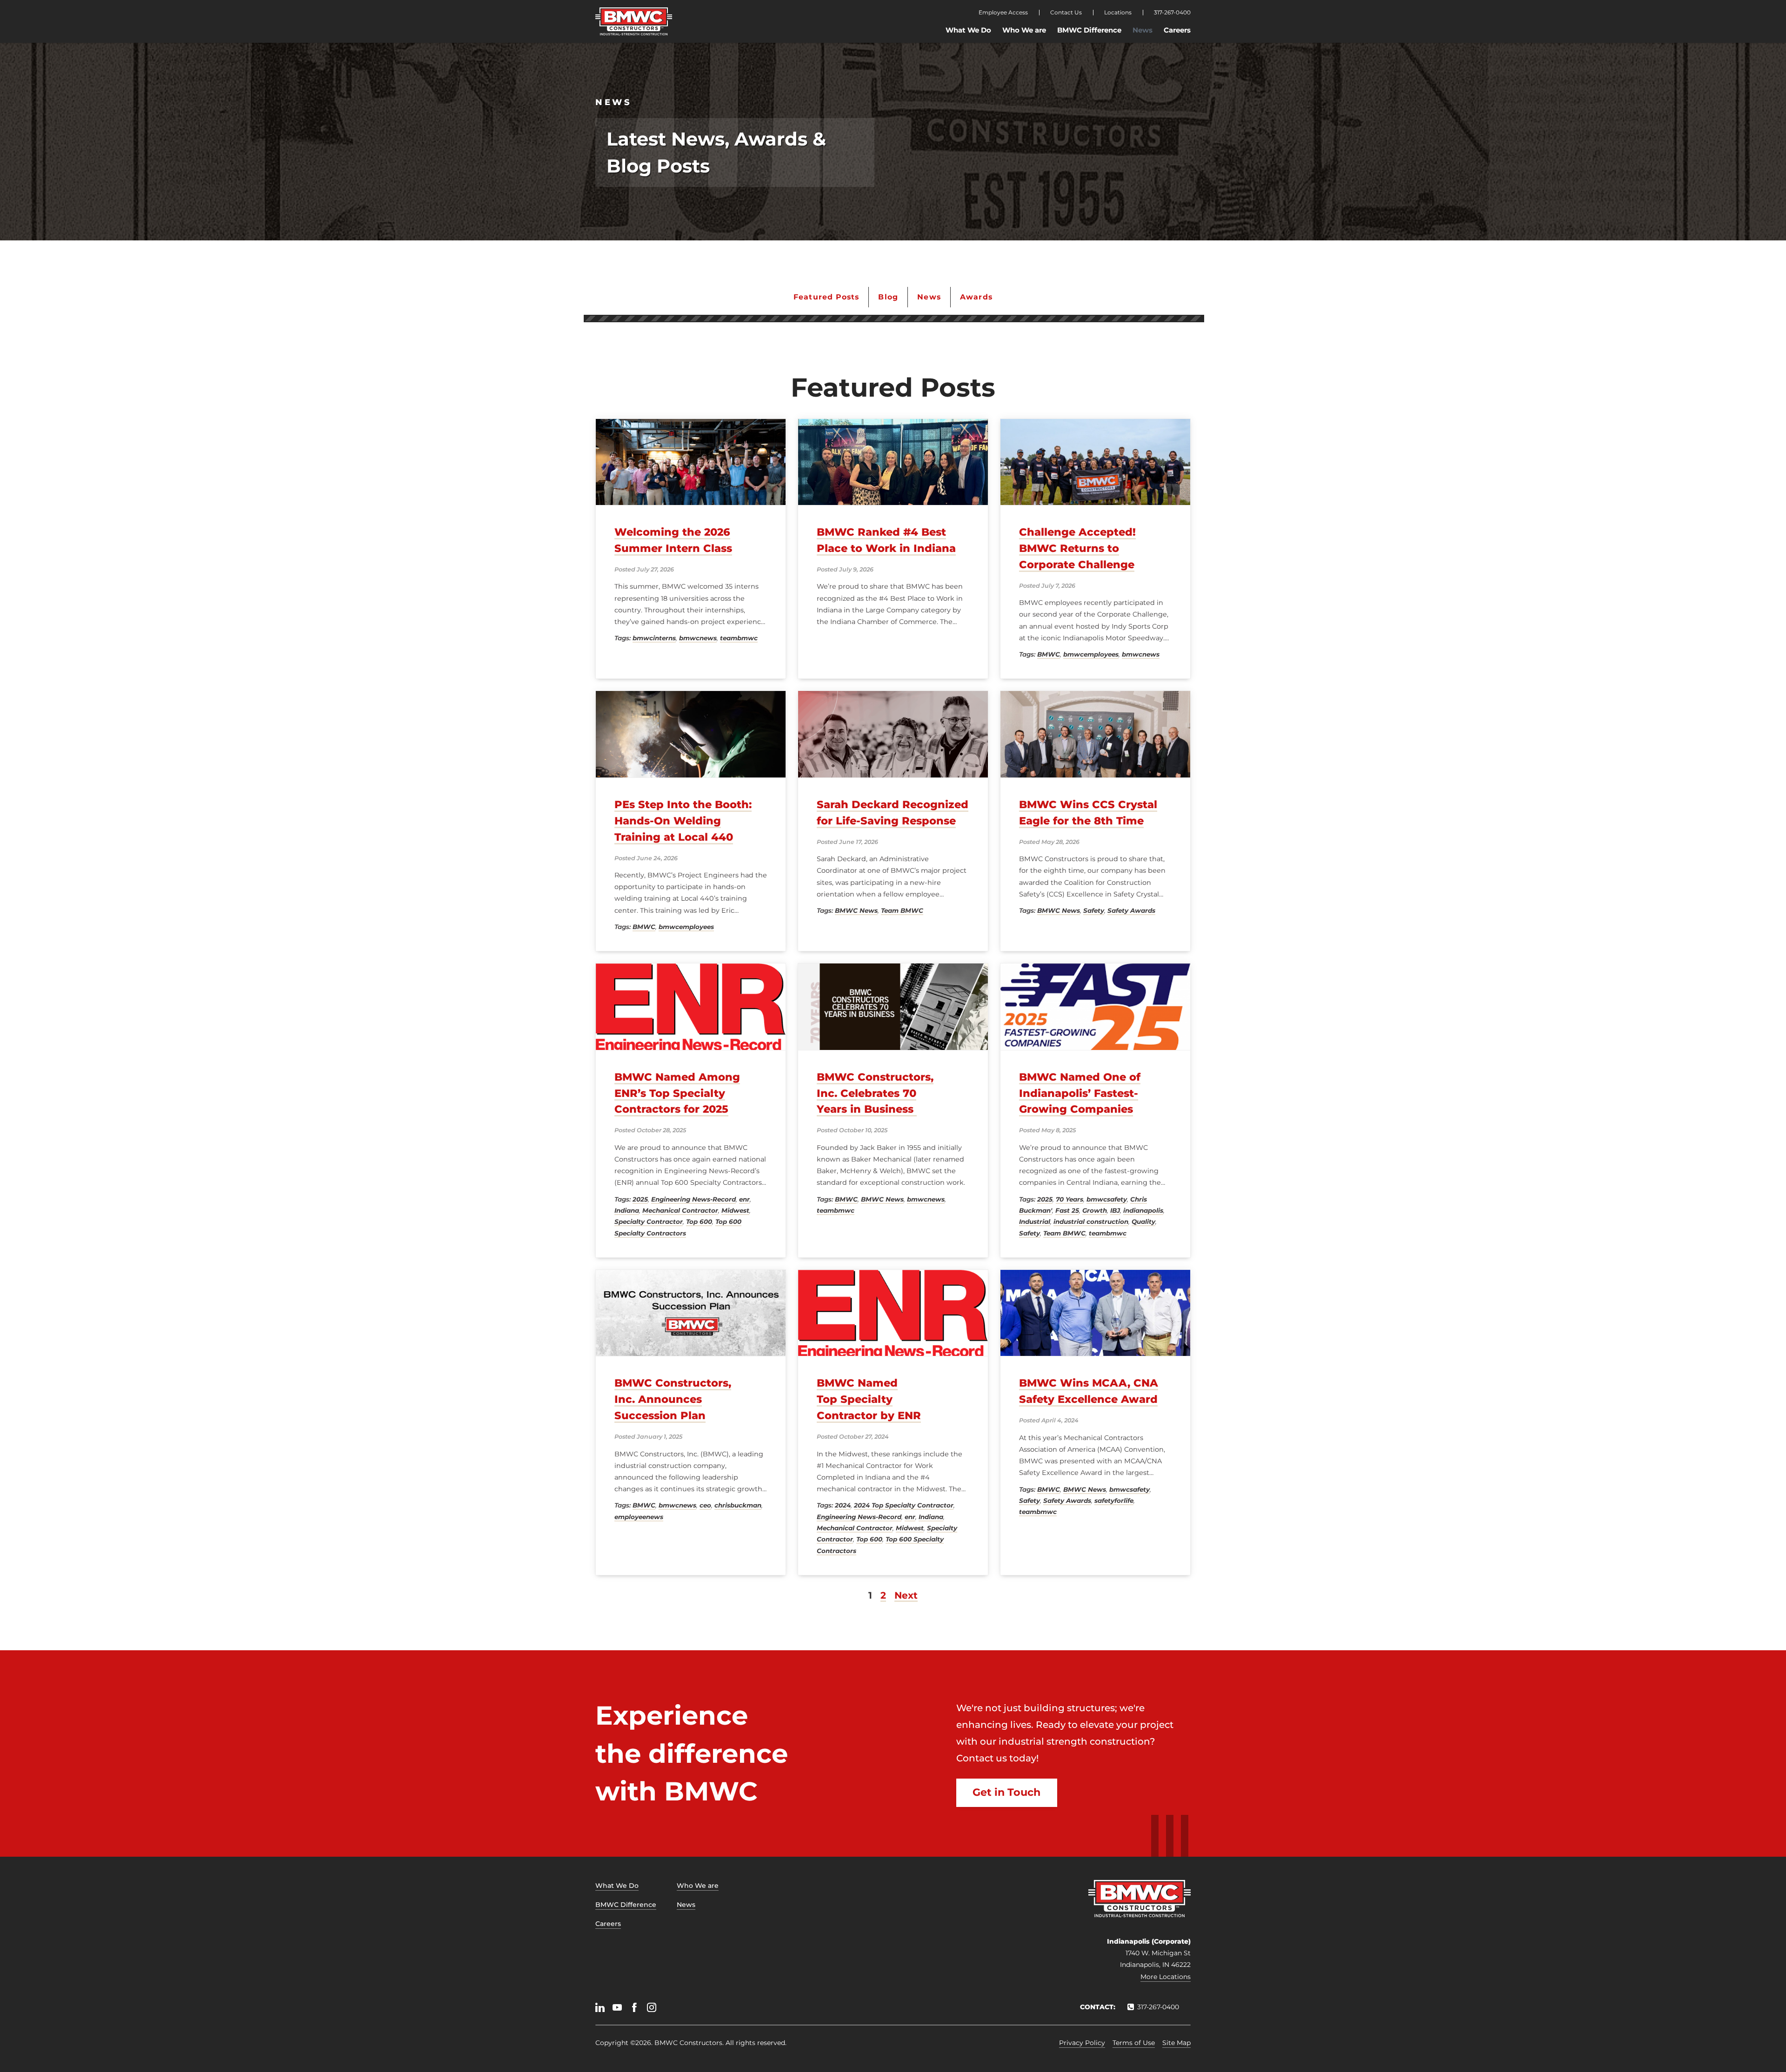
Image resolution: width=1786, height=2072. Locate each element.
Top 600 (699, 1222)
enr (744, 1199)
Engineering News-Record (693, 1199)
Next (906, 1595)
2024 (843, 1505)
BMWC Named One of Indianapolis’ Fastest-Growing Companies (1080, 1093)
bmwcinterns (654, 638)
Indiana (627, 1210)
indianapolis (1143, 1210)
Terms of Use (1134, 2043)
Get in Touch (1006, 1792)
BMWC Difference (1089, 30)
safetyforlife (1114, 1501)
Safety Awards (1131, 910)
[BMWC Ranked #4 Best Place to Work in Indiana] (893, 462)
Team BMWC (902, 910)
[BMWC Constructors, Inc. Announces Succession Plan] (691, 1313)
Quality (1143, 1222)
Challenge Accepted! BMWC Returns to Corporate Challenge (1077, 548)
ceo (705, 1505)
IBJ (1115, 1210)
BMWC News (856, 910)
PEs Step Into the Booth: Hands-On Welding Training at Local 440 (683, 821)
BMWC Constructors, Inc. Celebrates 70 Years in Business (875, 1093)
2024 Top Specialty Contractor (904, 1505)
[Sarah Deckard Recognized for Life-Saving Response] (893, 734)
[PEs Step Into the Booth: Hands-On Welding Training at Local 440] (691, 734)
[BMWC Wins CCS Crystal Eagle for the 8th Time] (1095, 734)
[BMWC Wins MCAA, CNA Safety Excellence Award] (1095, 1313)
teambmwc (739, 638)
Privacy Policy (1082, 2043)
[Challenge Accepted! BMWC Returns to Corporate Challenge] (1095, 462)
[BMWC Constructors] (634, 21)
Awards (976, 297)
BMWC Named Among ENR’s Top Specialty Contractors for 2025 (677, 1093)
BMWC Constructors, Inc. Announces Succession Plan (673, 1399)
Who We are (1024, 30)
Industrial (1035, 1222)
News (1143, 30)
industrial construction (1091, 1222)
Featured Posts (826, 297)
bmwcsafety (1107, 1199)
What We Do (968, 30)
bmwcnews (698, 638)
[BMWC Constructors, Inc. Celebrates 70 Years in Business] (893, 1006)
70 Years (1070, 1199)
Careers (1177, 30)
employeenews (639, 1517)
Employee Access (1003, 13)
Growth (1095, 1210)
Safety (1094, 910)
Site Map (1176, 2043)
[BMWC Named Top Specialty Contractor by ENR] (893, 1313)
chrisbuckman (738, 1505)
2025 (640, 1199)
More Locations (1166, 1977)
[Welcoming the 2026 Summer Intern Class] (691, 462)
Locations (1118, 13)
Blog (888, 297)
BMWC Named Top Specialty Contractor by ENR (869, 1399)
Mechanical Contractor (680, 1210)
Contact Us (1066, 13)
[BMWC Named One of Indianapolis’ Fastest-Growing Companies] (1095, 1006)
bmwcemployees (1091, 654)
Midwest (735, 1210)
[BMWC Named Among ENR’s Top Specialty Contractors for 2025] (691, 1006)
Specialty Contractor (649, 1222)
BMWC (1049, 654)
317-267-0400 (1172, 13)
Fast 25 (1067, 1210)
